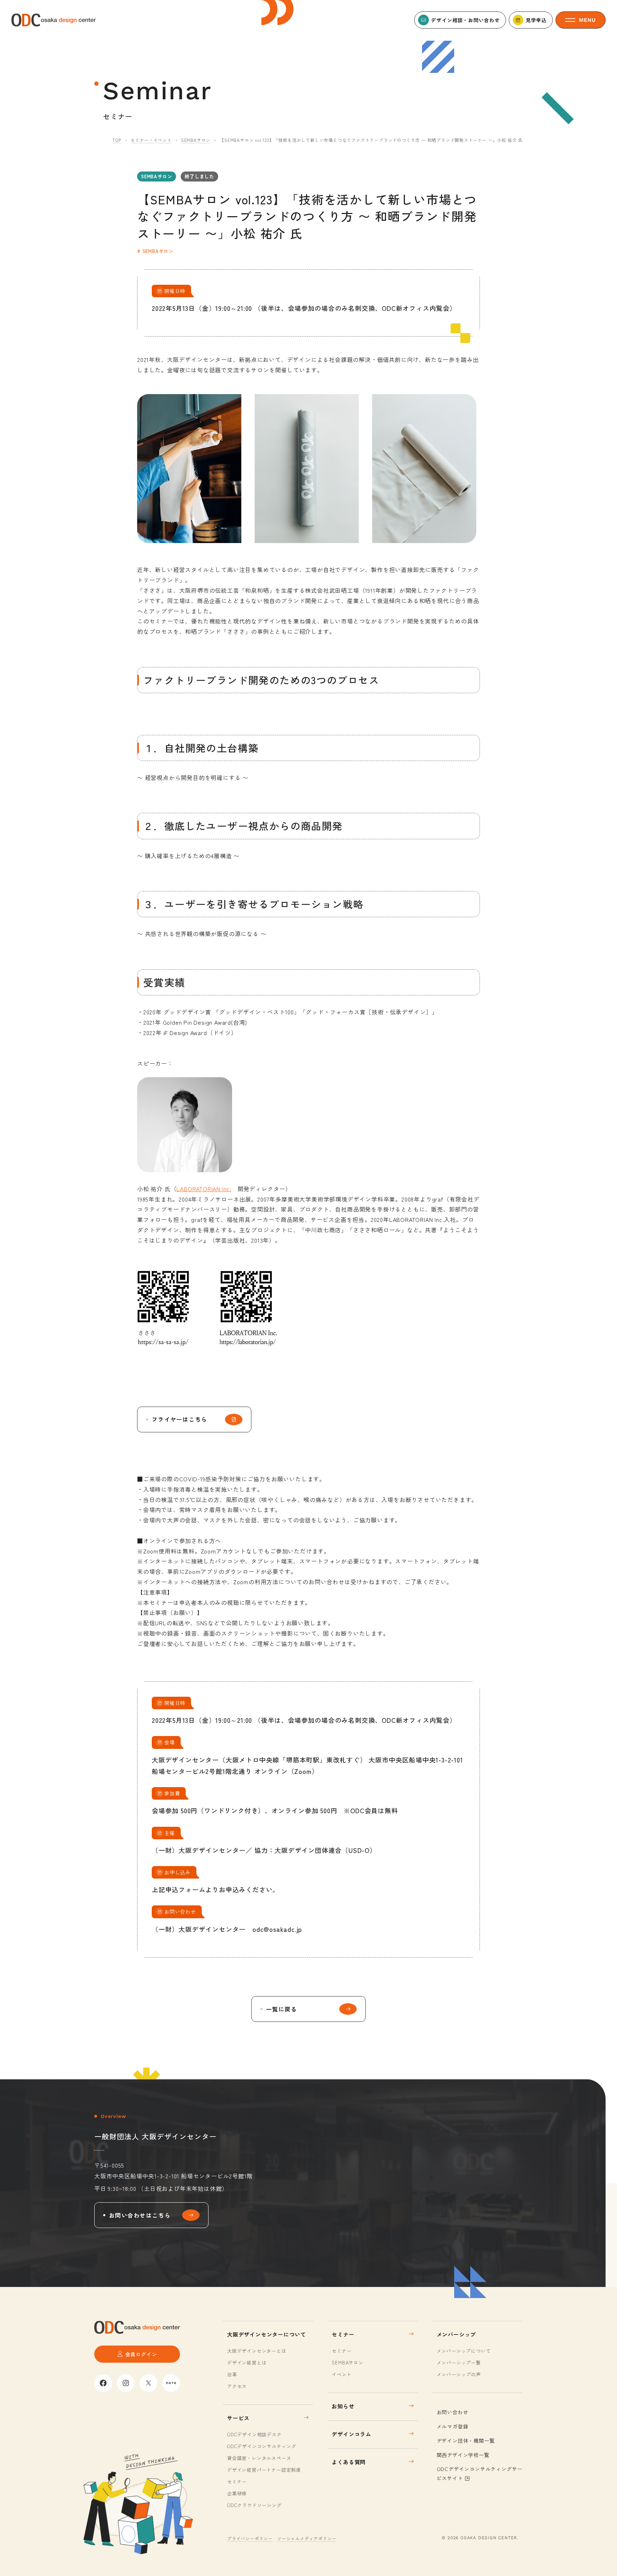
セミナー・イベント (151, 140)
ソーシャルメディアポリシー (307, 2538)
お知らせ (343, 2406)
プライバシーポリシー (250, 2538)
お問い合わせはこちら (140, 2215)
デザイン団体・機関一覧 (466, 2441)
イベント (342, 2374)
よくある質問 (349, 2462)
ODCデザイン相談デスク (254, 2434)
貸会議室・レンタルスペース (259, 2458)
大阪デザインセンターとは (257, 2351)
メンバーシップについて (464, 2351)
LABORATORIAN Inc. (204, 1189)
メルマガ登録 (453, 2426)
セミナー (237, 2481)
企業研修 (237, 2493)
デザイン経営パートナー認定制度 (264, 2470)
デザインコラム (352, 2434)
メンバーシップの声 (459, 2374)
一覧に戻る (281, 2009)
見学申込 (536, 20)
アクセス (237, 2386)
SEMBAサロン (196, 140)
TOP (117, 140)
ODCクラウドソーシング (254, 2505)
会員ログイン (141, 2354)
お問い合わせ (453, 2412)
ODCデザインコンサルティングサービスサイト (480, 2473)
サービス (238, 2418)
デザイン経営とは (247, 2363)
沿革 (232, 2374)
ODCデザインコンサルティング (262, 2446)
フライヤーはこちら (180, 1419)
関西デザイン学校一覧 (463, 2455)
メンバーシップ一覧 (459, 2363)
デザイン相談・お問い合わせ (465, 20)
